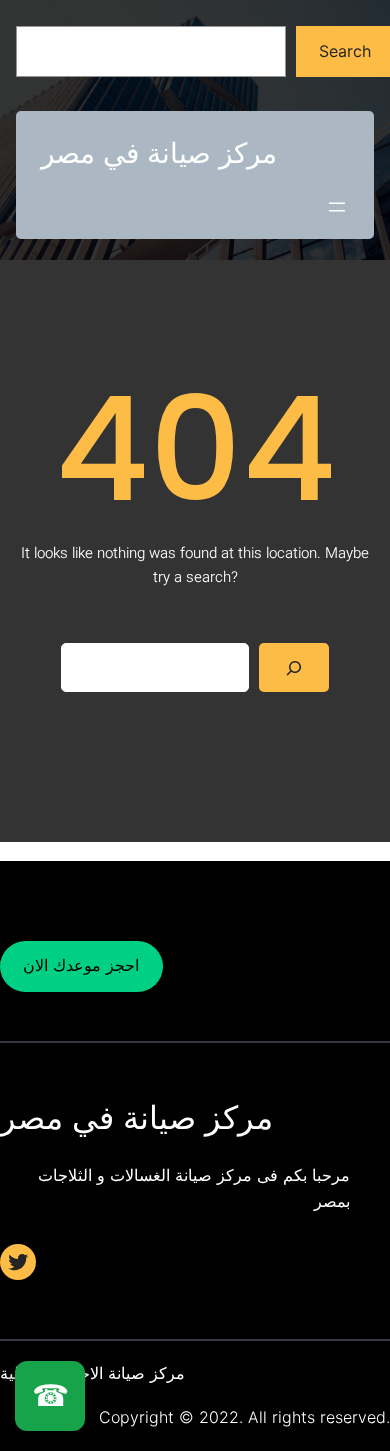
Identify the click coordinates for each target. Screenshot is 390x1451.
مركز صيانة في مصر (159, 153)
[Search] (294, 667)
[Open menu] (337, 207)
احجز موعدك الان (81, 965)
